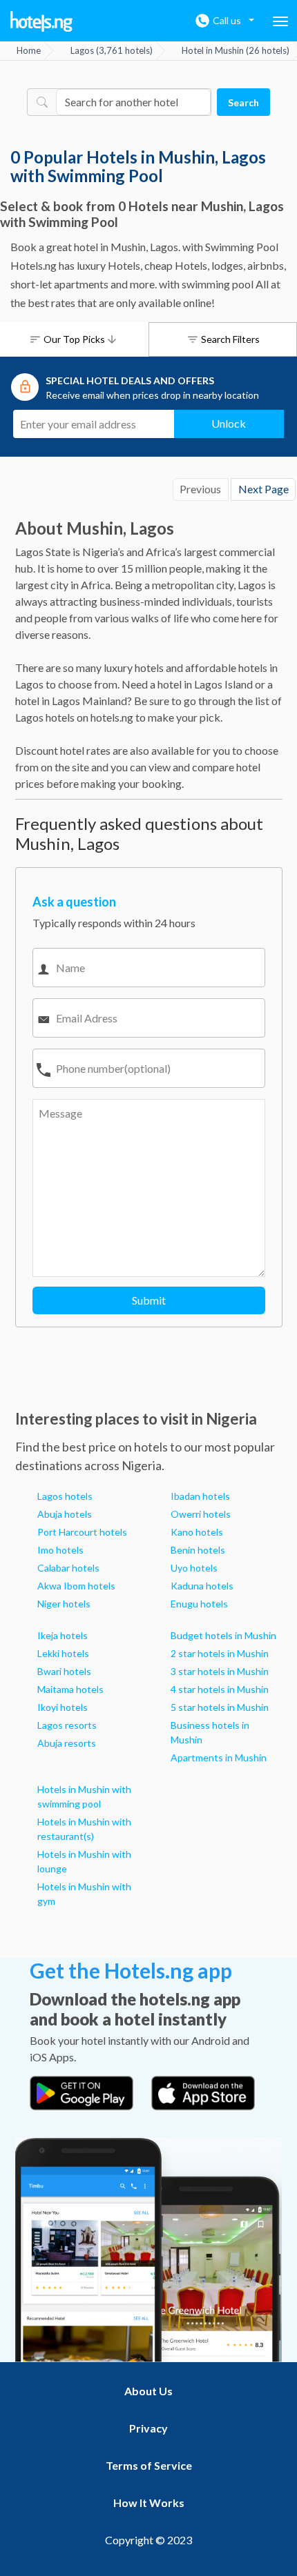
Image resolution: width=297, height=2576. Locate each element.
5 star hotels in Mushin (220, 1707)
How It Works (149, 2503)
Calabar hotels (68, 1568)
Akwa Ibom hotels (76, 1586)
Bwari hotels (64, 1671)
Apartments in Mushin (219, 1757)
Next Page (264, 489)
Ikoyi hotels (63, 1707)
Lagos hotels (65, 1496)
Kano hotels (197, 1532)
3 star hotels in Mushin (220, 1671)
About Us (148, 2391)
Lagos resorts (67, 1725)
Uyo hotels (194, 1568)
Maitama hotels (70, 1689)
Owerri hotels (201, 1514)
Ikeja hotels (63, 1635)
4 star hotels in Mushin (220, 1689)
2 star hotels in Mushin (220, 1653)
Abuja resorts (67, 1743)
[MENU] (280, 21)
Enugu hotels (199, 1604)
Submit (149, 1300)
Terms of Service (149, 2465)
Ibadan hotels (200, 1496)
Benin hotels (198, 1550)
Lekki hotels (63, 1653)
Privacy (148, 2428)
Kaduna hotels (202, 1586)
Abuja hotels (65, 1514)
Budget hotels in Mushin (223, 1635)
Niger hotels (64, 1604)
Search (243, 102)
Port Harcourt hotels (82, 1532)
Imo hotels (60, 1550)
